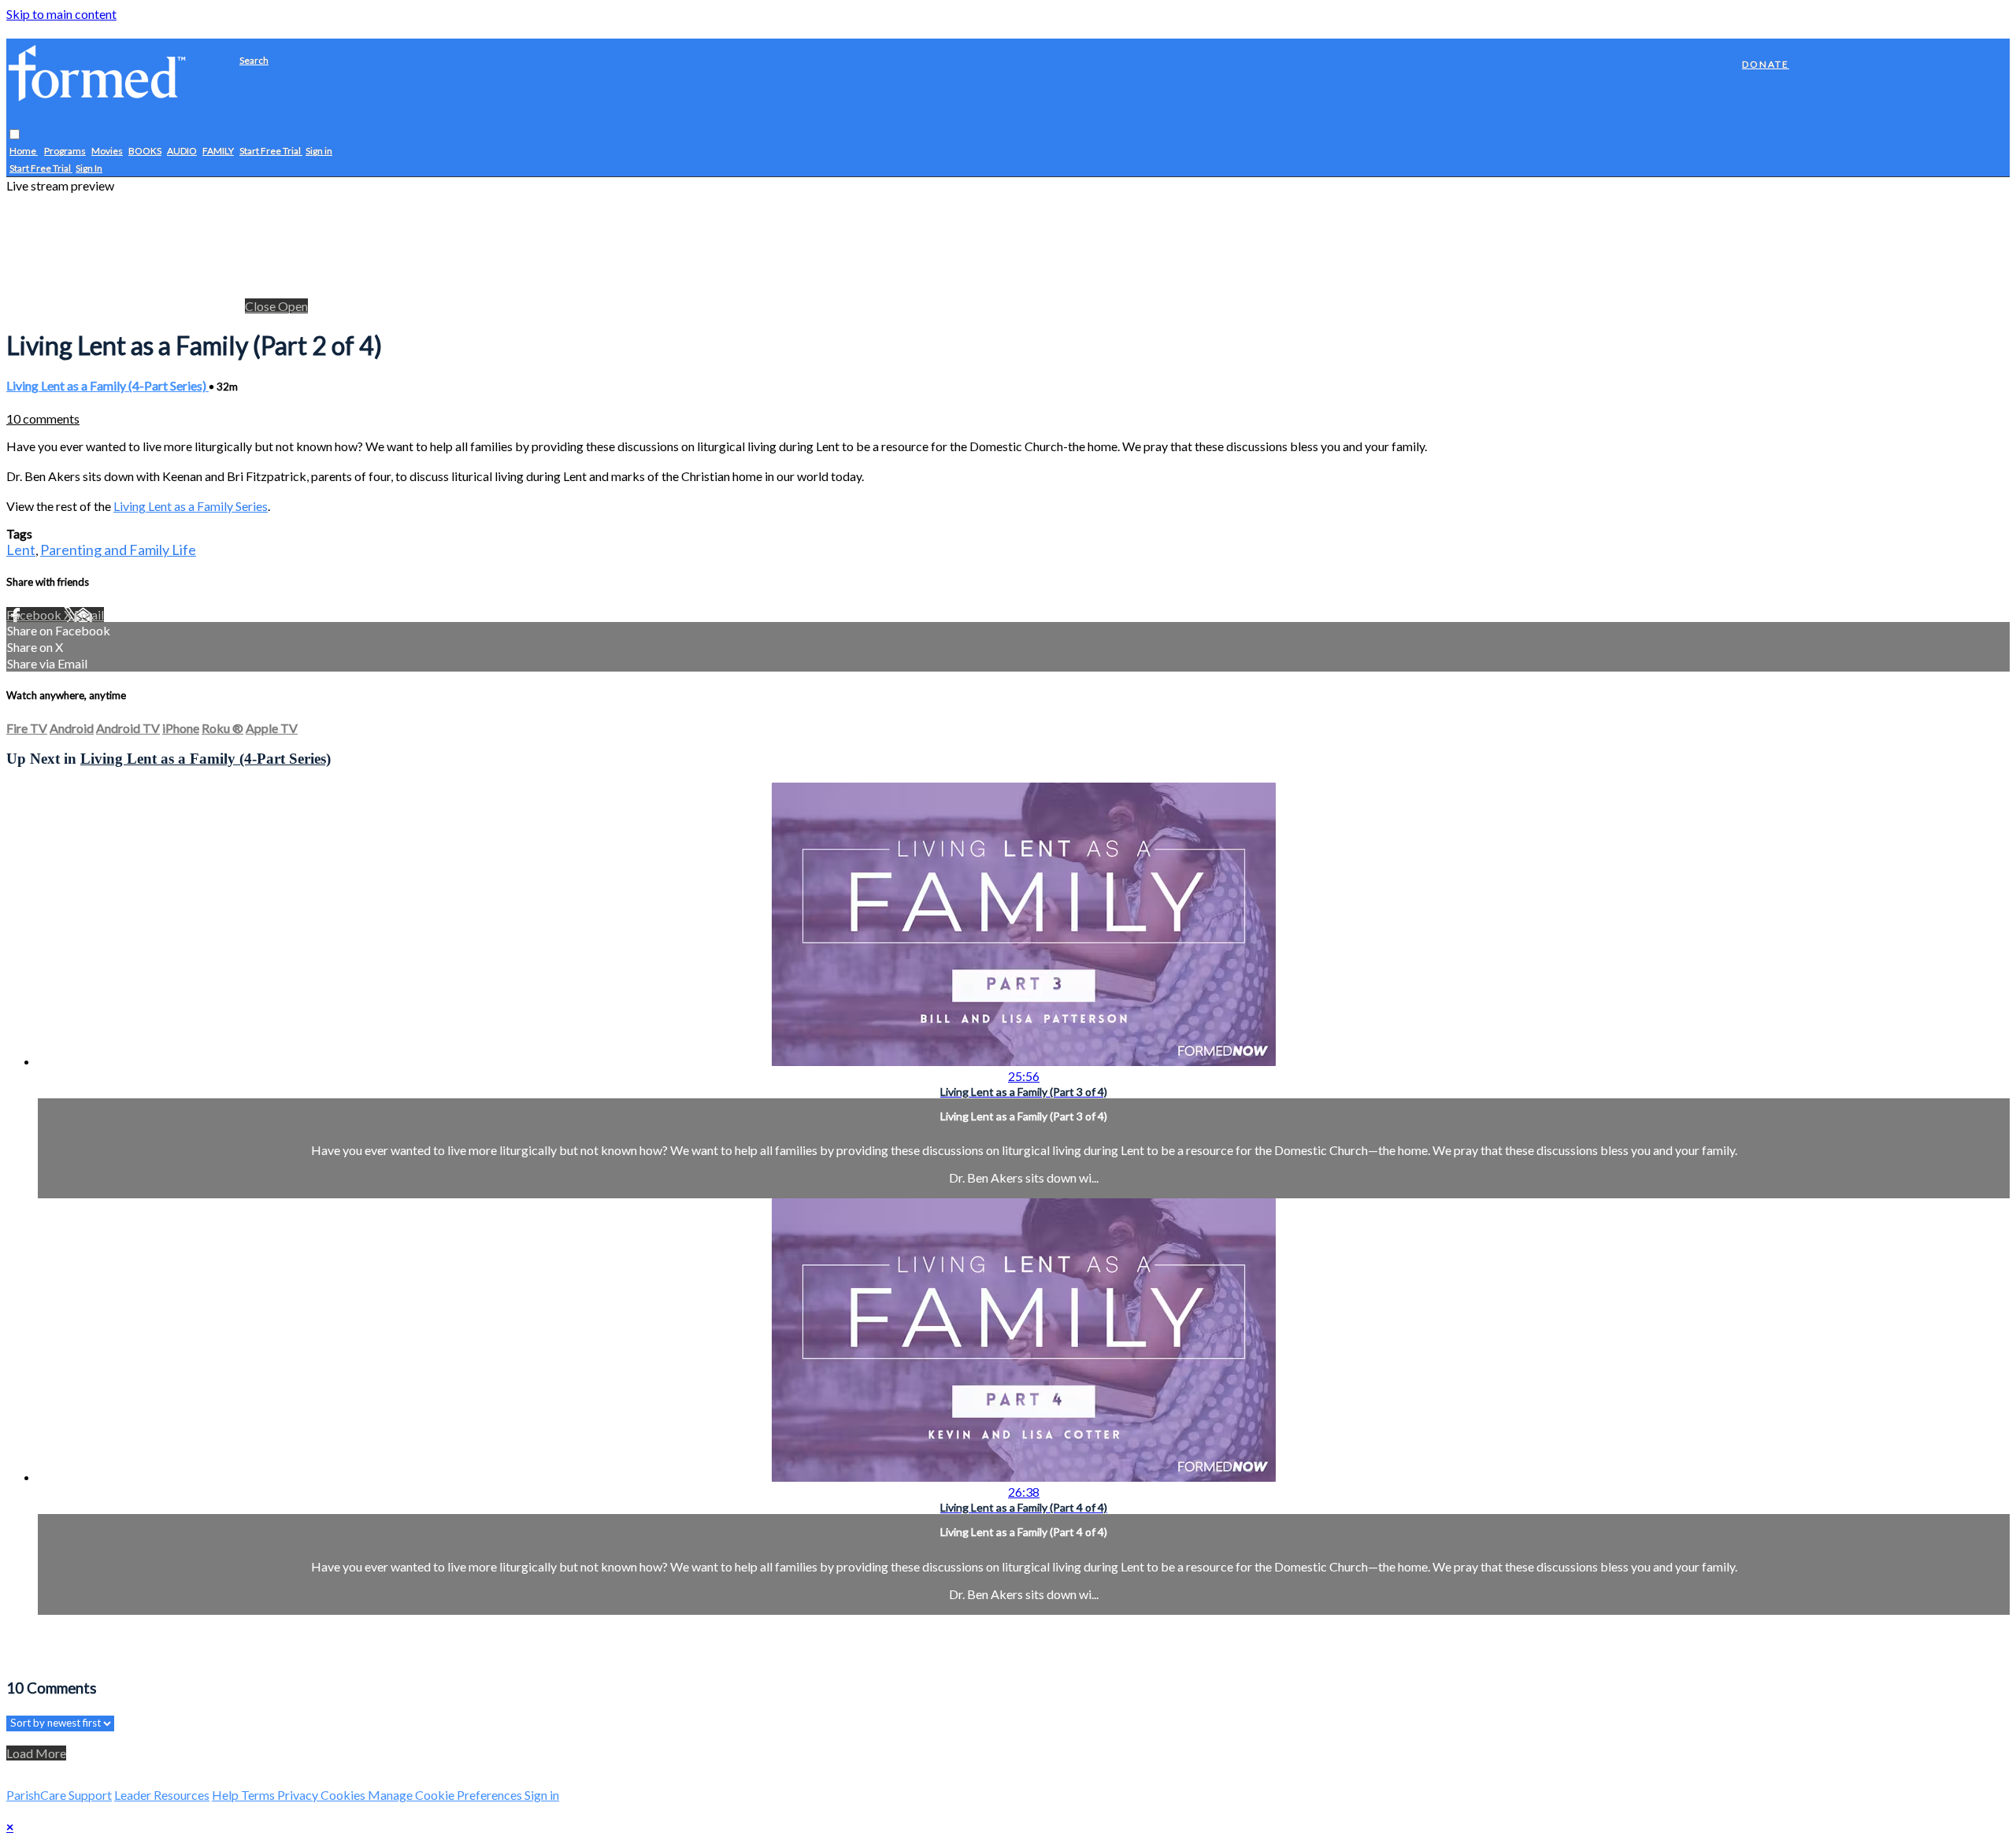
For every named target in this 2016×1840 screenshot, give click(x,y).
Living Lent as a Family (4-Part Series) (107, 385)
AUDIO (182, 152)
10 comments (43, 418)
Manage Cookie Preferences (446, 1795)
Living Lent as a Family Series (191, 506)
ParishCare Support (59, 1795)
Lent (21, 550)
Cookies (344, 1795)
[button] (15, 135)
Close (261, 306)
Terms (259, 1795)
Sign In (89, 169)
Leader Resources (162, 1795)
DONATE (1766, 64)
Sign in (319, 152)
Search (254, 60)
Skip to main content (61, 14)
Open (293, 306)
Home (24, 152)
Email (89, 615)
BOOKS (145, 152)
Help (226, 1795)
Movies (107, 152)
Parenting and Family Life (118, 550)
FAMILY (218, 152)
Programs (65, 152)
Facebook (35, 615)
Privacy (299, 1795)
